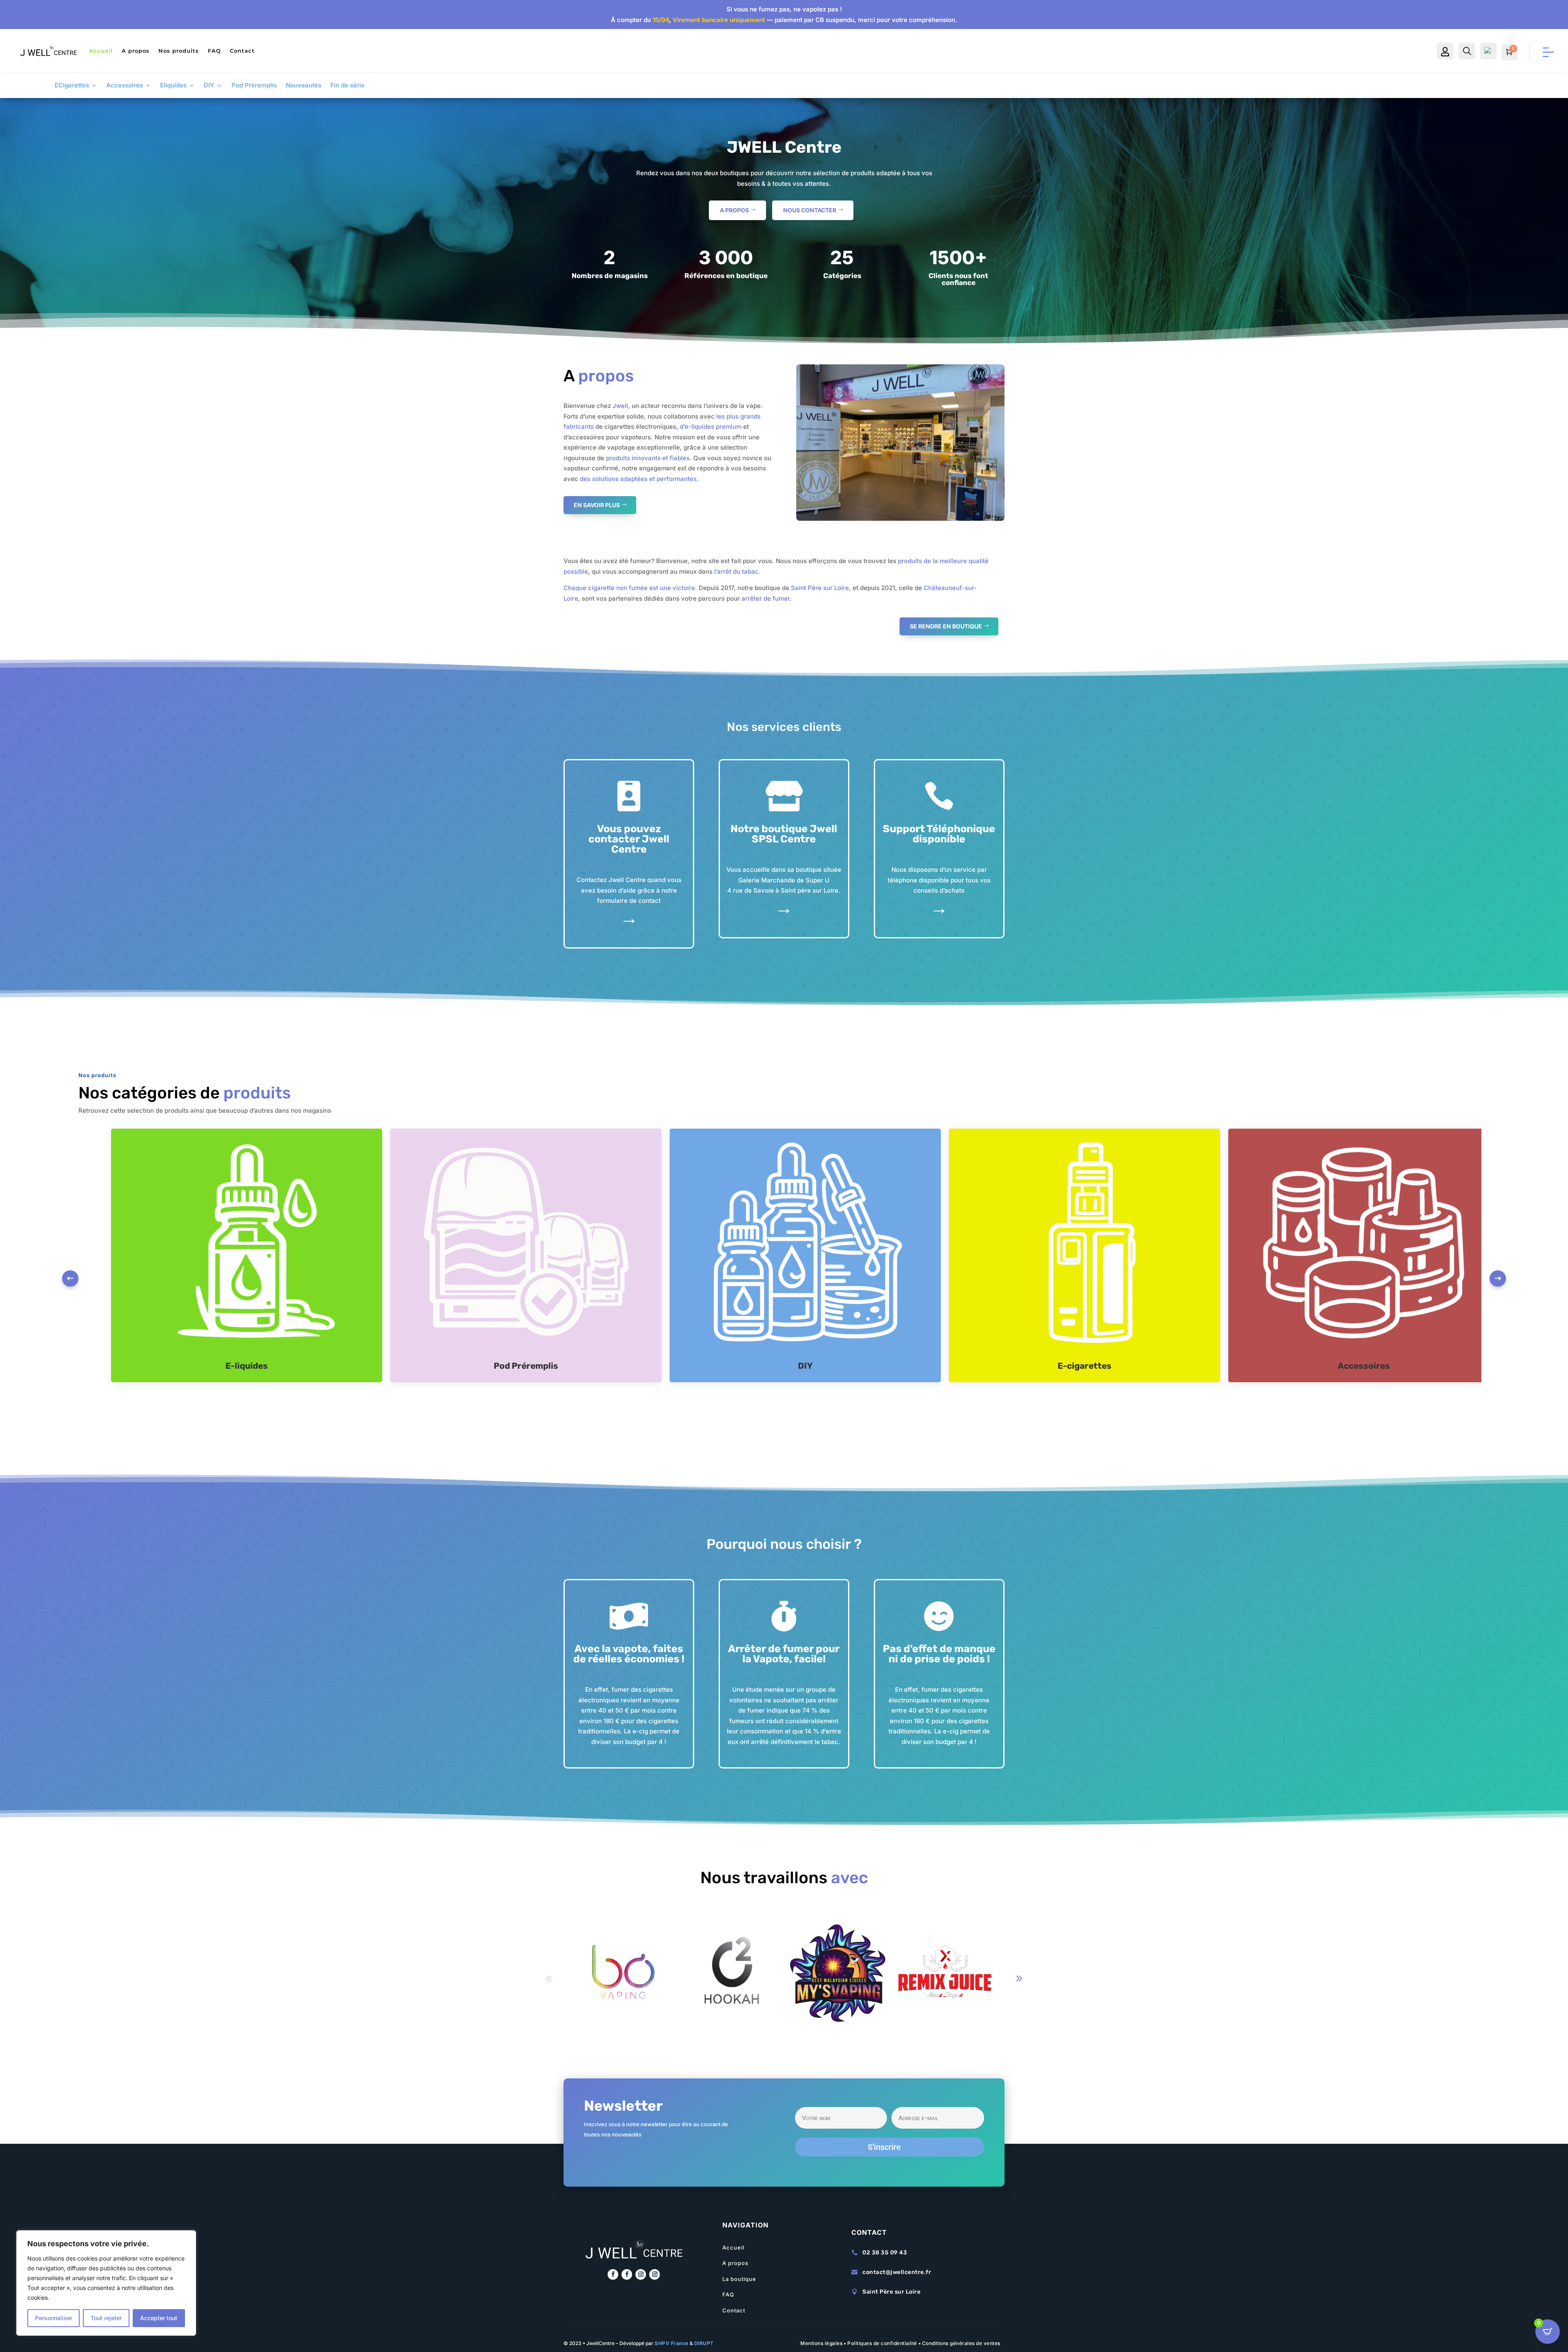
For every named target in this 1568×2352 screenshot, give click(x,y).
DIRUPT (704, 2343)
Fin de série (347, 86)
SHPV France (672, 2343)
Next (1498, 1278)
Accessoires (125, 86)
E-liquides (247, 1366)
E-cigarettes (1085, 1366)
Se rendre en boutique (946, 626)
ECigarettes (72, 86)
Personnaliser (54, 2318)
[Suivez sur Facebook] (613, 2274)
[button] (1019, 1979)
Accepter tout (159, 2318)
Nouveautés (304, 86)
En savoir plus (597, 505)
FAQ (214, 51)
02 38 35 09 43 (885, 2253)
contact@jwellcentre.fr (897, 2272)
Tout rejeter (106, 2318)
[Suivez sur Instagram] (641, 2274)
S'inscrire (884, 2147)
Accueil (101, 51)
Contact (242, 51)
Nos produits (179, 51)
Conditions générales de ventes (961, 2343)
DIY (209, 86)
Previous (70, 1278)
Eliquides (173, 86)
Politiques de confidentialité (882, 2343)
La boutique (739, 2279)
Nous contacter (810, 210)
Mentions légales (821, 2343)
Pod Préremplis (254, 86)
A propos (136, 51)
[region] (106, 2283)
